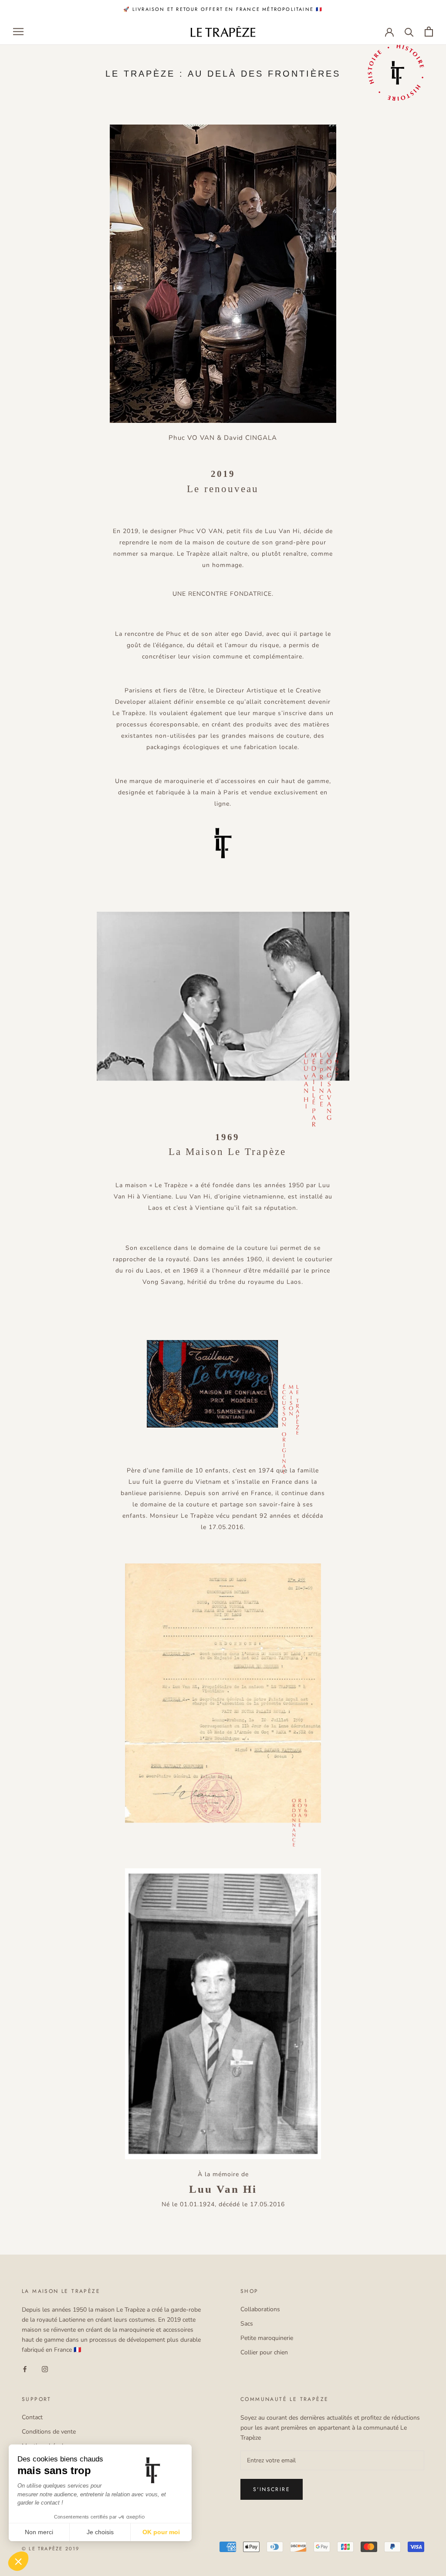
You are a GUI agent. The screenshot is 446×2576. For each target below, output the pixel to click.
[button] (18, 2561)
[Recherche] (409, 32)
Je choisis (100, 2532)
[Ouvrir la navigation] (18, 32)
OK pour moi (161, 2532)
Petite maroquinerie (267, 2338)
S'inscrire (272, 2489)
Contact (32, 2417)
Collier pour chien (264, 2352)
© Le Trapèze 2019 (51, 2549)
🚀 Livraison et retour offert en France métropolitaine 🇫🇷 (223, 9)
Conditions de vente (49, 2432)
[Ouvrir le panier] (429, 32)
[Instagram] (45, 2368)
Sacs (247, 2324)
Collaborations (260, 2309)
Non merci (39, 2532)
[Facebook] (25, 2368)
